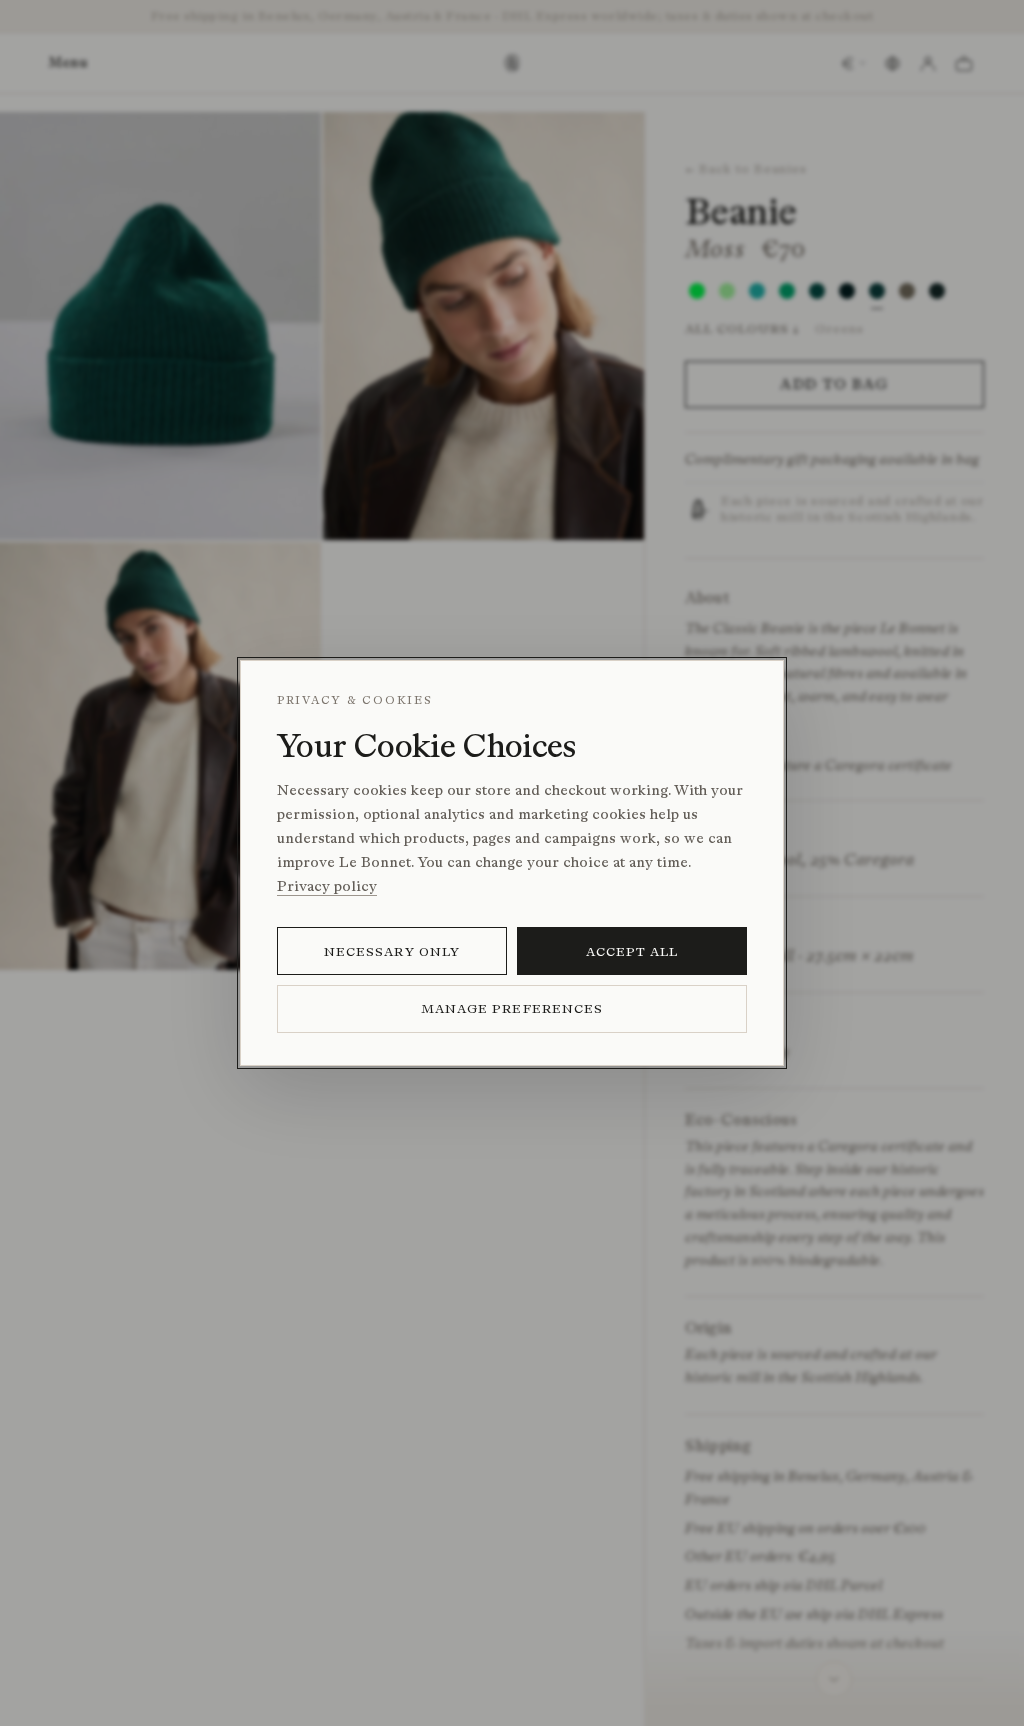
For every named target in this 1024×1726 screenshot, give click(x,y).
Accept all (632, 951)
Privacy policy (327, 886)
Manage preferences (512, 1008)
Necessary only (392, 951)
